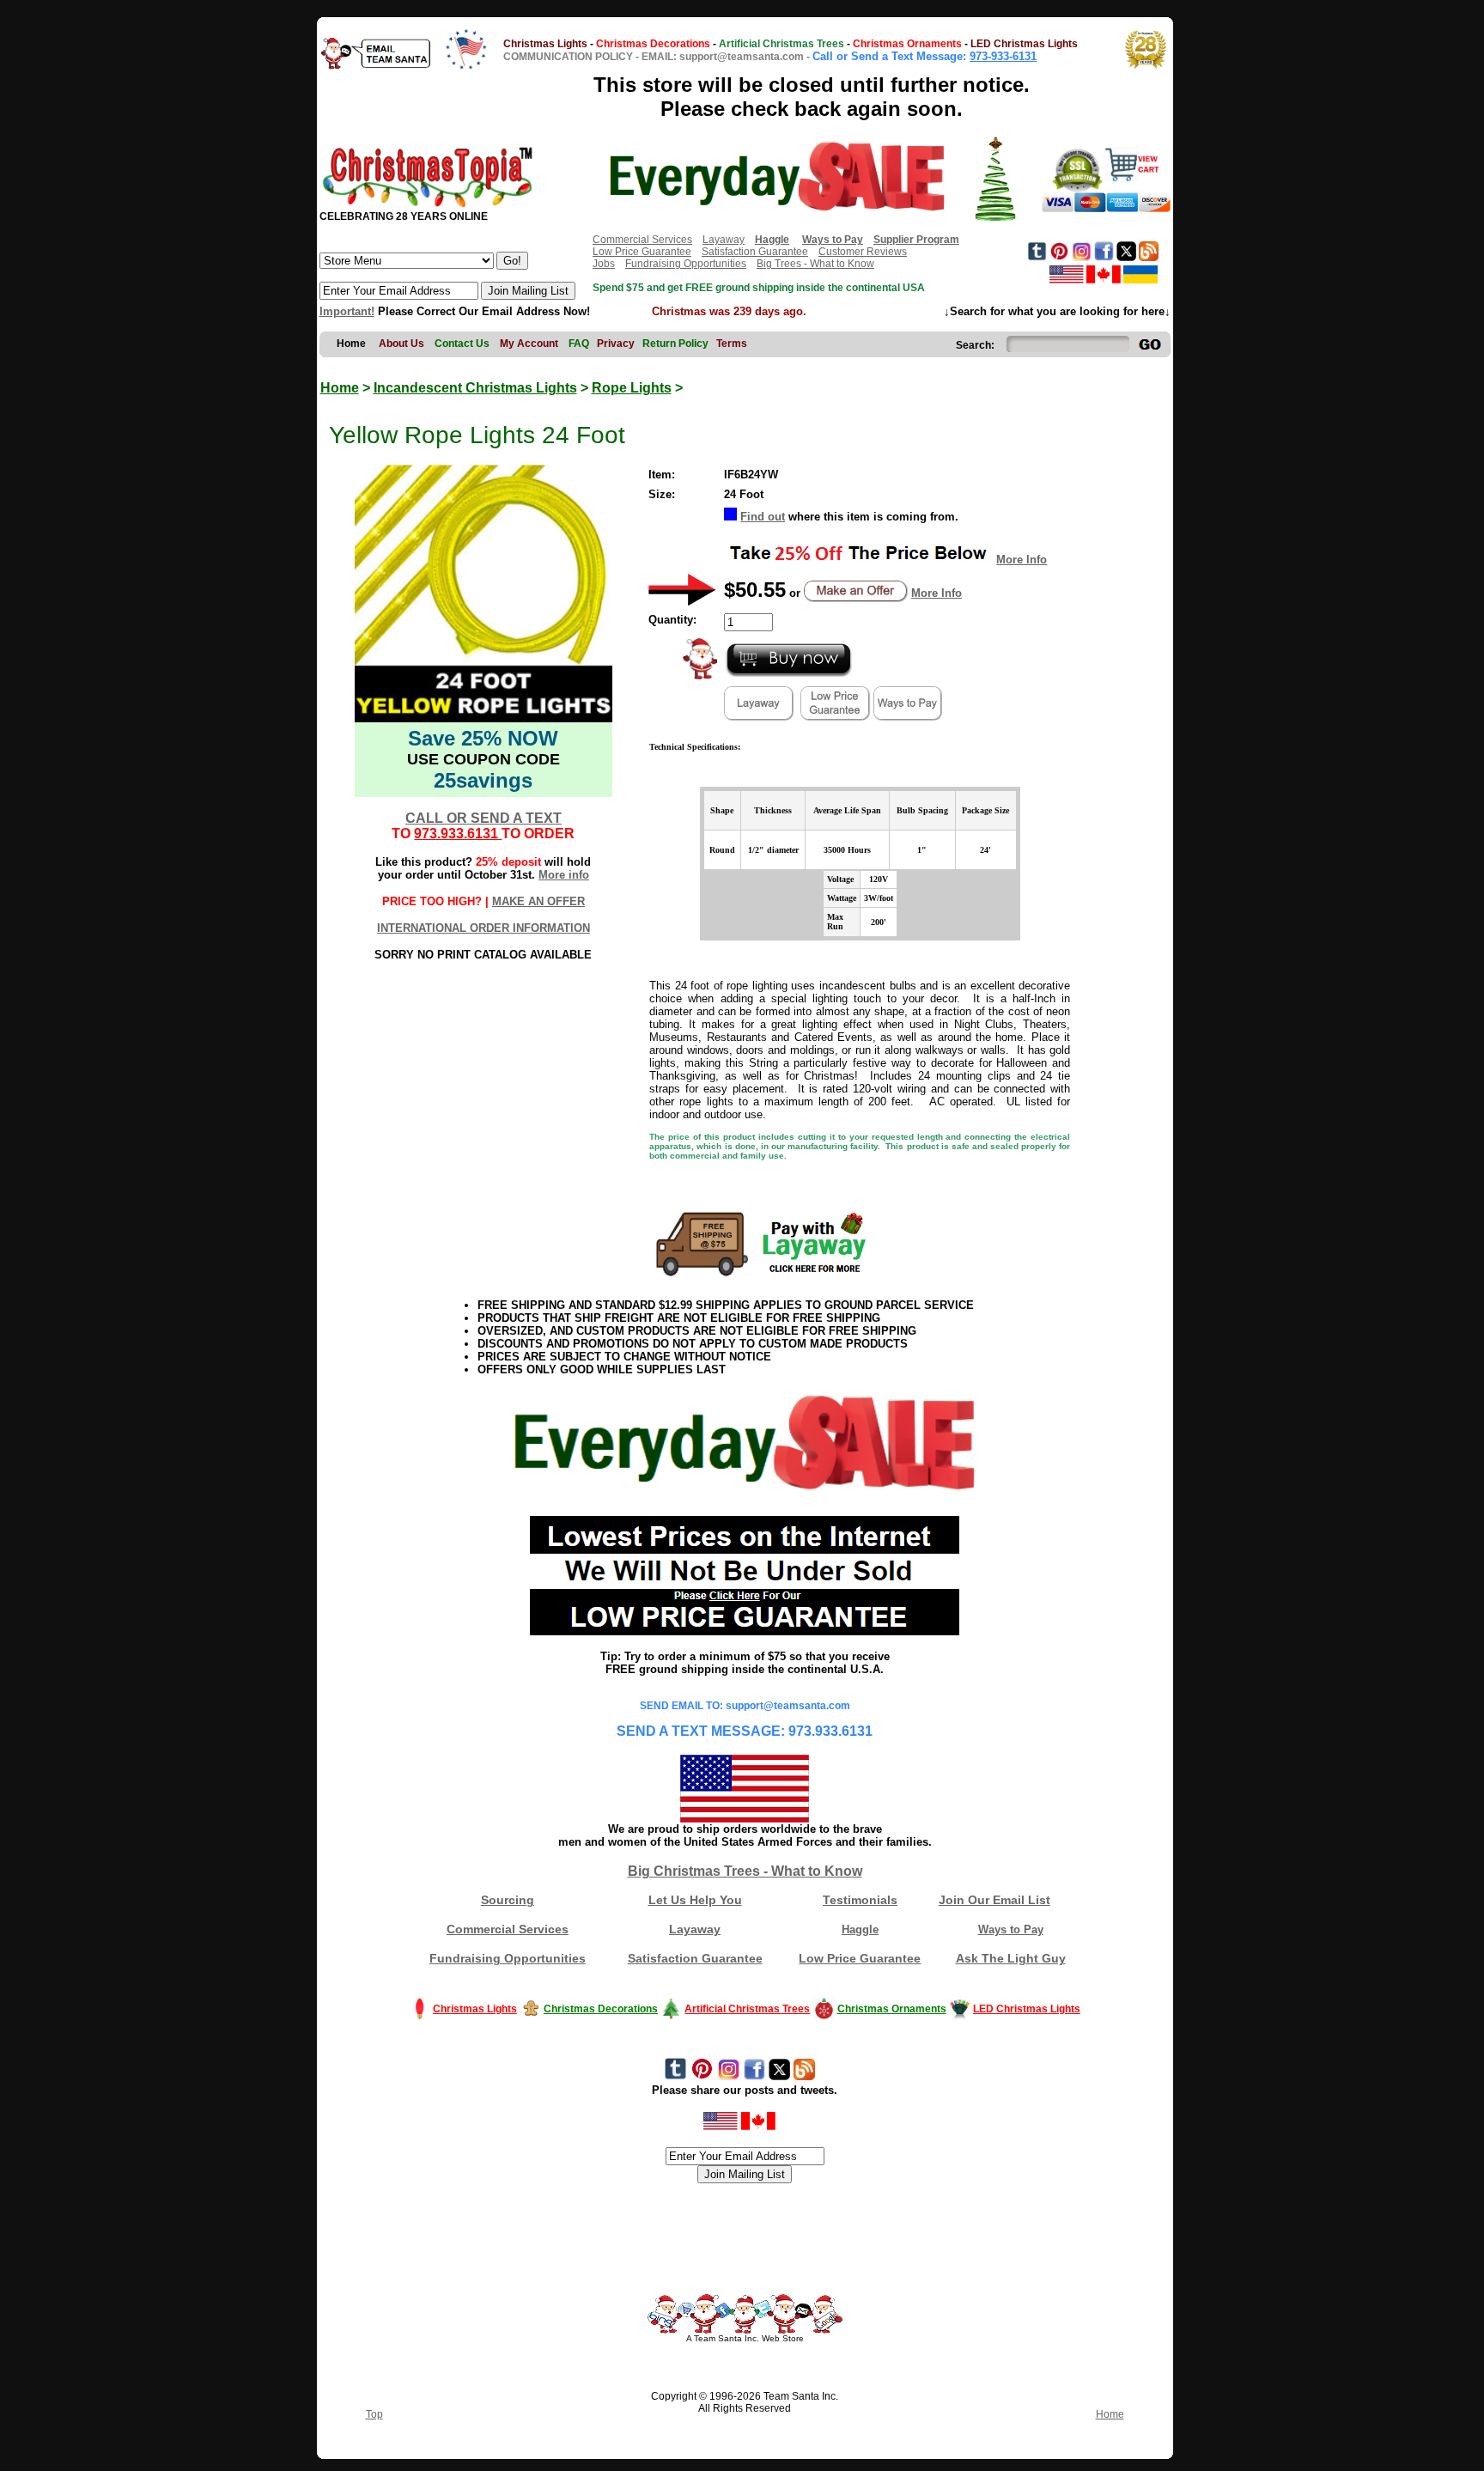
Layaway (724, 240)
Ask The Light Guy (1011, 1958)
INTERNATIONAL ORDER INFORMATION (484, 928)
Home (340, 388)
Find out (763, 517)
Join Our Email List (994, 1900)
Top (374, 2414)
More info (564, 875)
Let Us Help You (695, 1900)
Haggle (860, 1929)
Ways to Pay (1011, 1929)
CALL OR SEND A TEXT (484, 818)
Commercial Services (642, 240)
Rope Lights (632, 388)
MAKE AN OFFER (538, 901)
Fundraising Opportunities (686, 264)
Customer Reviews (863, 252)
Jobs (604, 264)
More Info (1022, 560)
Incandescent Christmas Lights (475, 388)
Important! (347, 311)
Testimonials (860, 1900)
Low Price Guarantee (642, 252)
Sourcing (508, 1900)
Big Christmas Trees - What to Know (745, 1871)
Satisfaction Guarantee (755, 252)
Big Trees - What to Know (815, 264)
